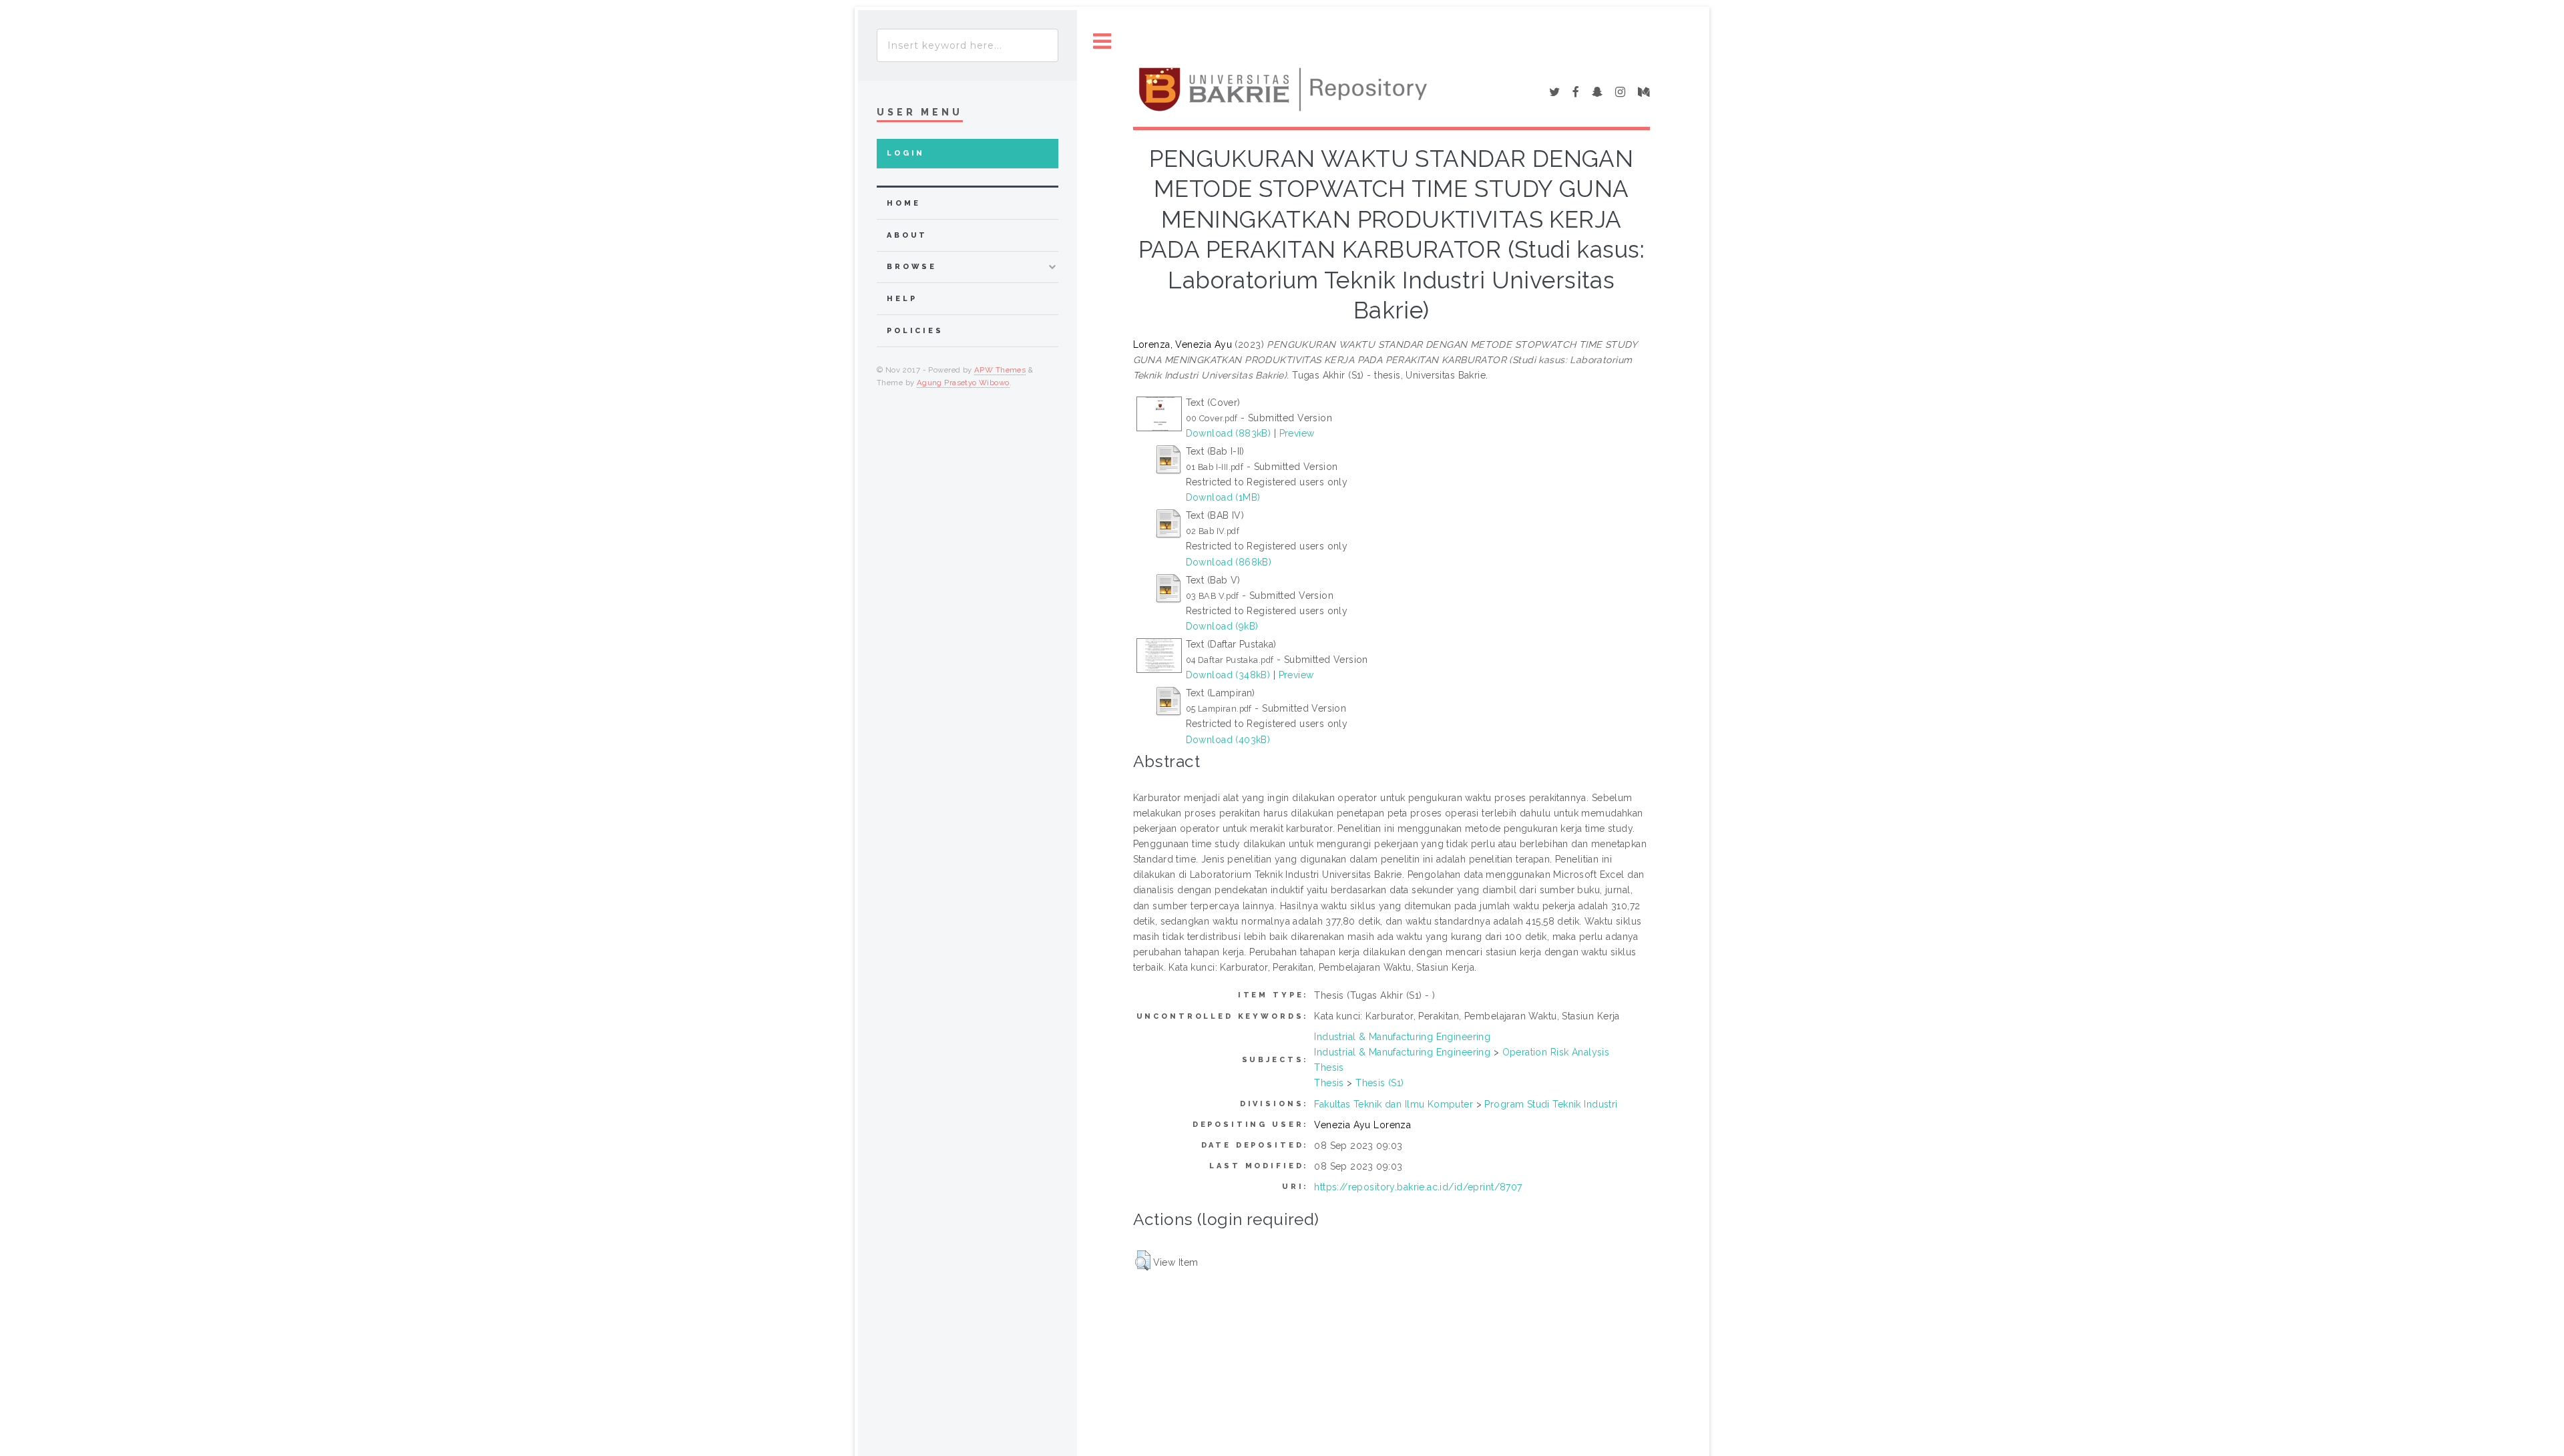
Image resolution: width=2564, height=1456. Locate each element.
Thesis (1329, 1067)
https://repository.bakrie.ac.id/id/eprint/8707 (1418, 1187)
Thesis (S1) (1380, 1083)
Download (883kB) (1229, 433)
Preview (1297, 433)
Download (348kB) (1228, 675)
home (903, 203)
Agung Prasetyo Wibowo (963, 383)
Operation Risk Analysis (1556, 1052)
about (907, 235)
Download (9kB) (1222, 626)
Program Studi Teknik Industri (1551, 1104)
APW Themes (1000, 370)
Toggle (1102, 42)
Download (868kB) (1229, 562)
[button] (1143, 1260)
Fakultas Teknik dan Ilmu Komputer (1394, 1104)
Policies (915, 331)
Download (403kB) (1228, 740)
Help (902, 299)
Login (906, 153)
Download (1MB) (1223, 497)
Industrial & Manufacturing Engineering (1402, 1037)
